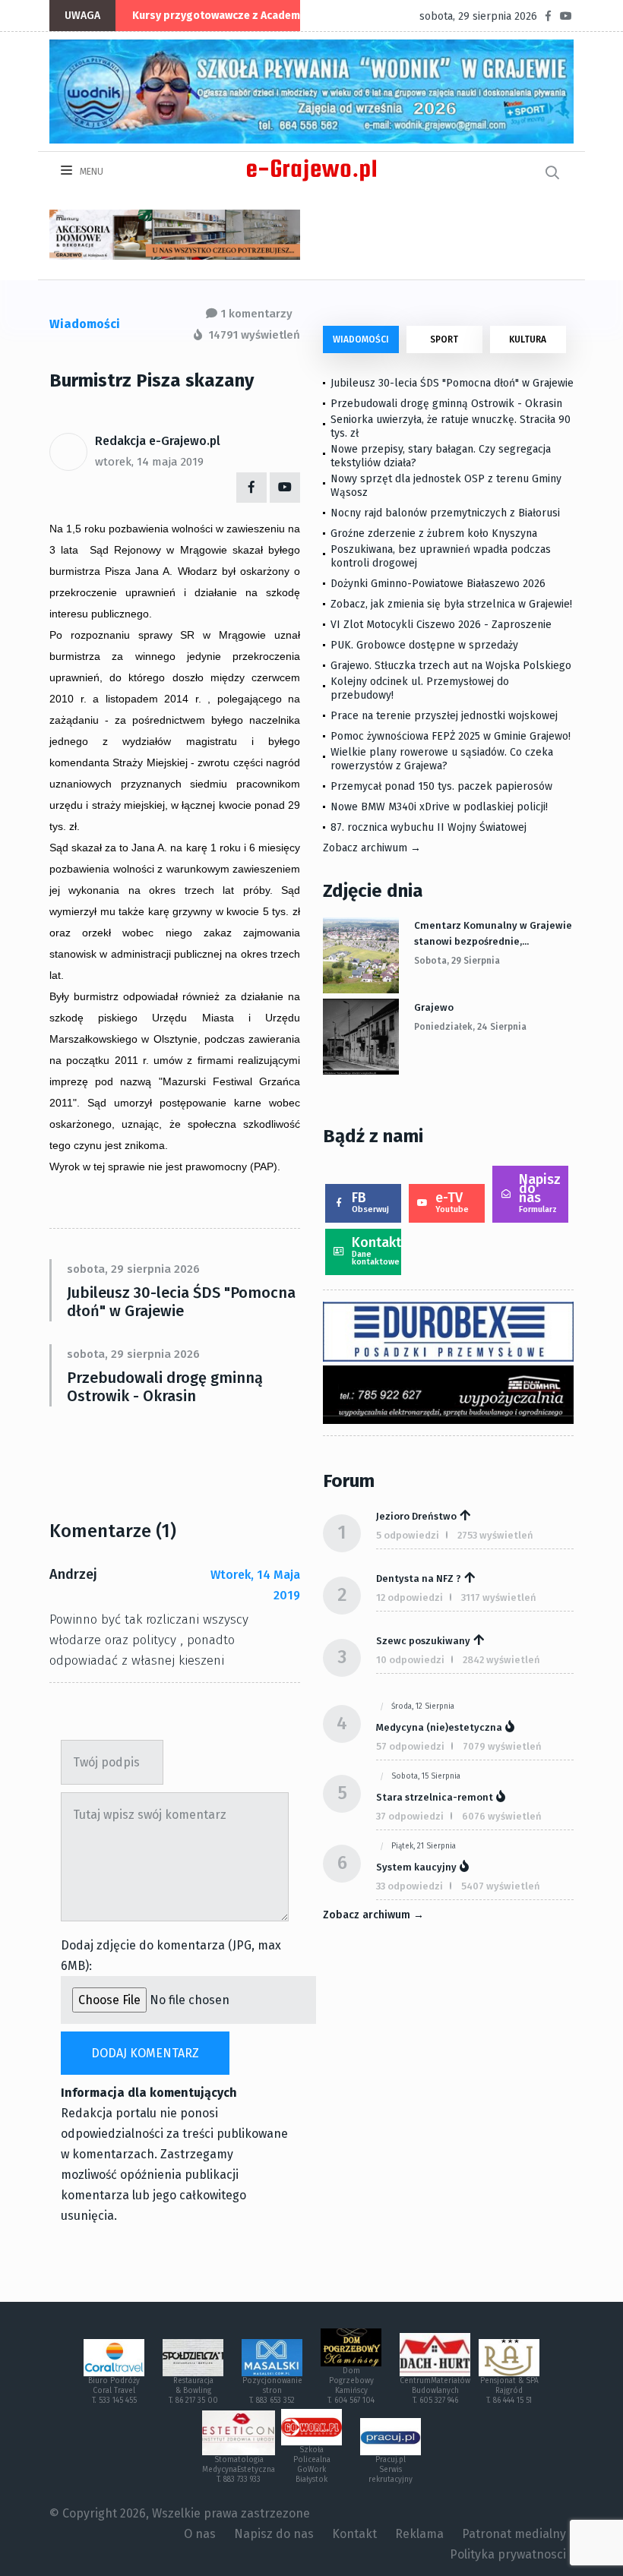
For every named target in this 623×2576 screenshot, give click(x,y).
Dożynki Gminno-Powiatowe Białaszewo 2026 (438, 584)
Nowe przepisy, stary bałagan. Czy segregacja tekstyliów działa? (441, 456)
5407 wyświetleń (501, 1886)
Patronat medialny (514, 2534)
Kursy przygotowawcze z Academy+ (222, 16)
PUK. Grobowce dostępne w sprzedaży (424, 645)
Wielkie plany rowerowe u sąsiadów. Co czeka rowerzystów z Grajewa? (442, 759)
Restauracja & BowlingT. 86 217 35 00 (193, 2391)
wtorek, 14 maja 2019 (149, 462)
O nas (200, 2534)
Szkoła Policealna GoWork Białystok (312, 2465)
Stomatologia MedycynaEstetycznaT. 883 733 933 (239, 2470)
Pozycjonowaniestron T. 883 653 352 (272, 2391)
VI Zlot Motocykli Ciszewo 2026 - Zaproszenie (441, 625)
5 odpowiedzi (408, 1535)
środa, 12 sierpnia (423, 1706)
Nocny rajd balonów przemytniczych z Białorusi (445, 513)
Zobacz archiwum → (372, 848)
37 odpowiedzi (410, 1816)
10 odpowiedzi (410, 1660)
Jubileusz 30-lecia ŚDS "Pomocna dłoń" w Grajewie (181, 1302)
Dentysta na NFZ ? (419, 1578)
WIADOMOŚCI (361, 339)
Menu (90, 172)
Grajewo (434, 1007)
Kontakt (376, 1250)
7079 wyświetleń (502, 1746)
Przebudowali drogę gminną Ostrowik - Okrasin (165, 1387)
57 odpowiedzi (410, 1746)
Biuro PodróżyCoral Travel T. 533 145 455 (114, 2391)
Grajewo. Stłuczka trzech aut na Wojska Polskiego (451, 666)
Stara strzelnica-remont (435, 1797)
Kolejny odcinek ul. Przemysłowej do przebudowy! (420, 688)
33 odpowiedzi (410, 1886)
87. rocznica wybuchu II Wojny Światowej (429, 827)
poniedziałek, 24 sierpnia (470, 1027)
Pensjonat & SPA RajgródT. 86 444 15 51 (509, 2391)
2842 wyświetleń (501, 1660)
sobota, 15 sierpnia (426, 1776)
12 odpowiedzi (410, 1597)
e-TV (452, 1202)
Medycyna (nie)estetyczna (439, 1727)
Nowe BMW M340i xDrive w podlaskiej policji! (439, 807)
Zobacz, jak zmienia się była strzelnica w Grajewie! (451, 604)
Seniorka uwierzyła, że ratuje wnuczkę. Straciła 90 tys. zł (451, 426)
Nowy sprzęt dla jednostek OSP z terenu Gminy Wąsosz (446, 486)
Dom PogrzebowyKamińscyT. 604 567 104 (351, 2386)
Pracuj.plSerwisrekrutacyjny (391, 2470)
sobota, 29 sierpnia (457, 961)
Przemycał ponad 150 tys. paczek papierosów (441, 786)
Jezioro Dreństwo (416, 1516)
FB (370, 1202)
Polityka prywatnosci (508, 2554)
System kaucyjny (416, 1867)
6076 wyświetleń (502, 1816)
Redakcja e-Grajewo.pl (158, 441)
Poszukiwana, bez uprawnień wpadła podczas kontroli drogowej (441, 556)
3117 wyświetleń (499, 1597)
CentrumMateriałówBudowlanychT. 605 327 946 (435, 2391)
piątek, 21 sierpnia (424, 1846)
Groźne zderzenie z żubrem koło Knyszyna (434, 534)
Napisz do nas (540, 1193)
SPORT (444, 339)
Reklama (419, 2534)
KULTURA (528, 339)
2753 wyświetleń (495, 1535)
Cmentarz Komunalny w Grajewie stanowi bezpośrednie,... (493, 933)
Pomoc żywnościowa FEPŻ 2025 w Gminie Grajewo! (451, 736)
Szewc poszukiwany (423, 1641)
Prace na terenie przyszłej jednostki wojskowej (444, 716)
